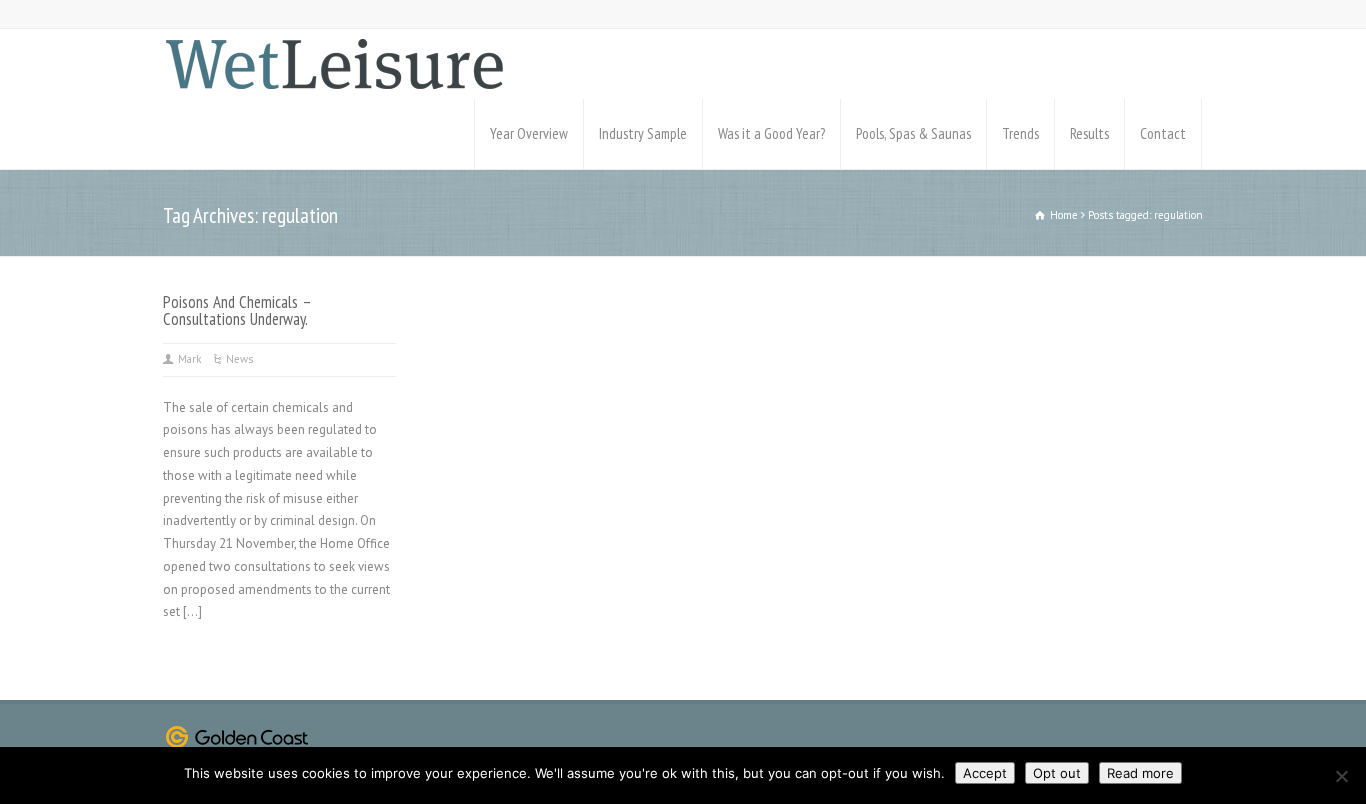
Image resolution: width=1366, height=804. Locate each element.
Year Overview (529, 133)
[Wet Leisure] (334, 64)
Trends (1020, 133)
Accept (985, 773)
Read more (1140, 773)
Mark (189, 359)
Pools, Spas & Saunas (913, 133)
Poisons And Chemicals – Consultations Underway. (237, 310)
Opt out (1057, 773)
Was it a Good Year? (771, 133)
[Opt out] (1341, 776)
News (239, 359)
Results (1089, 133)
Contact (1163, 133)
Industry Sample (643, 133)
